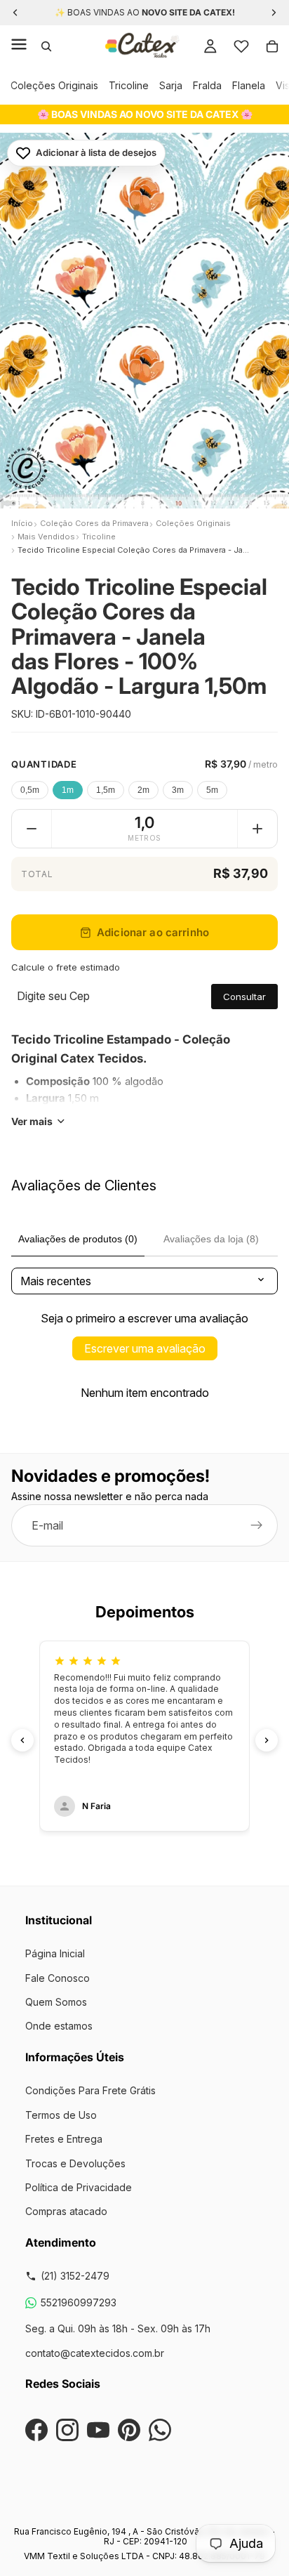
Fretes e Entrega (64, 2139)
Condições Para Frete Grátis (90, 2090)
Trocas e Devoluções (75, 2163)
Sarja (171, 85)
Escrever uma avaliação (145, 1348)
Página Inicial (55, 1953)
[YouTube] (98, 2430)
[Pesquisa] (46, 46)
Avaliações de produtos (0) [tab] (78, 1239)
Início (22, 523)
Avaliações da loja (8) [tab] (211, 1239)
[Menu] (19, 46)
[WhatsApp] (160, 2430)
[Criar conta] (257, 1526)
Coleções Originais (54, 85)
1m (68, 790)
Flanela (249, 85)
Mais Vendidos (46, 537)
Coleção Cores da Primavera (94, 523)
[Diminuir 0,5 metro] (32, 829)
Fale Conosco (58, 1978)
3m (178, 790)
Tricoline (129, 85)
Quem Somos (56, 2002)
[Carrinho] (272, 46)
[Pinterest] (129, 2430)
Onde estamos (59, 2026)
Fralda (207, 85)
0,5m (30, 790)
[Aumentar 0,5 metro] (257, 829)
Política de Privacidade (79, 2187)
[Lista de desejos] (241, 46)
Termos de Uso (61, 2115)
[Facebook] (36, 2430)
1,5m (106, 790)
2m (143, 790)
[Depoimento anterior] (22, 1740)
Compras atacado (66, 2211)
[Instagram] (67, 2430)
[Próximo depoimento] (267, 1740)
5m (212, 790)
